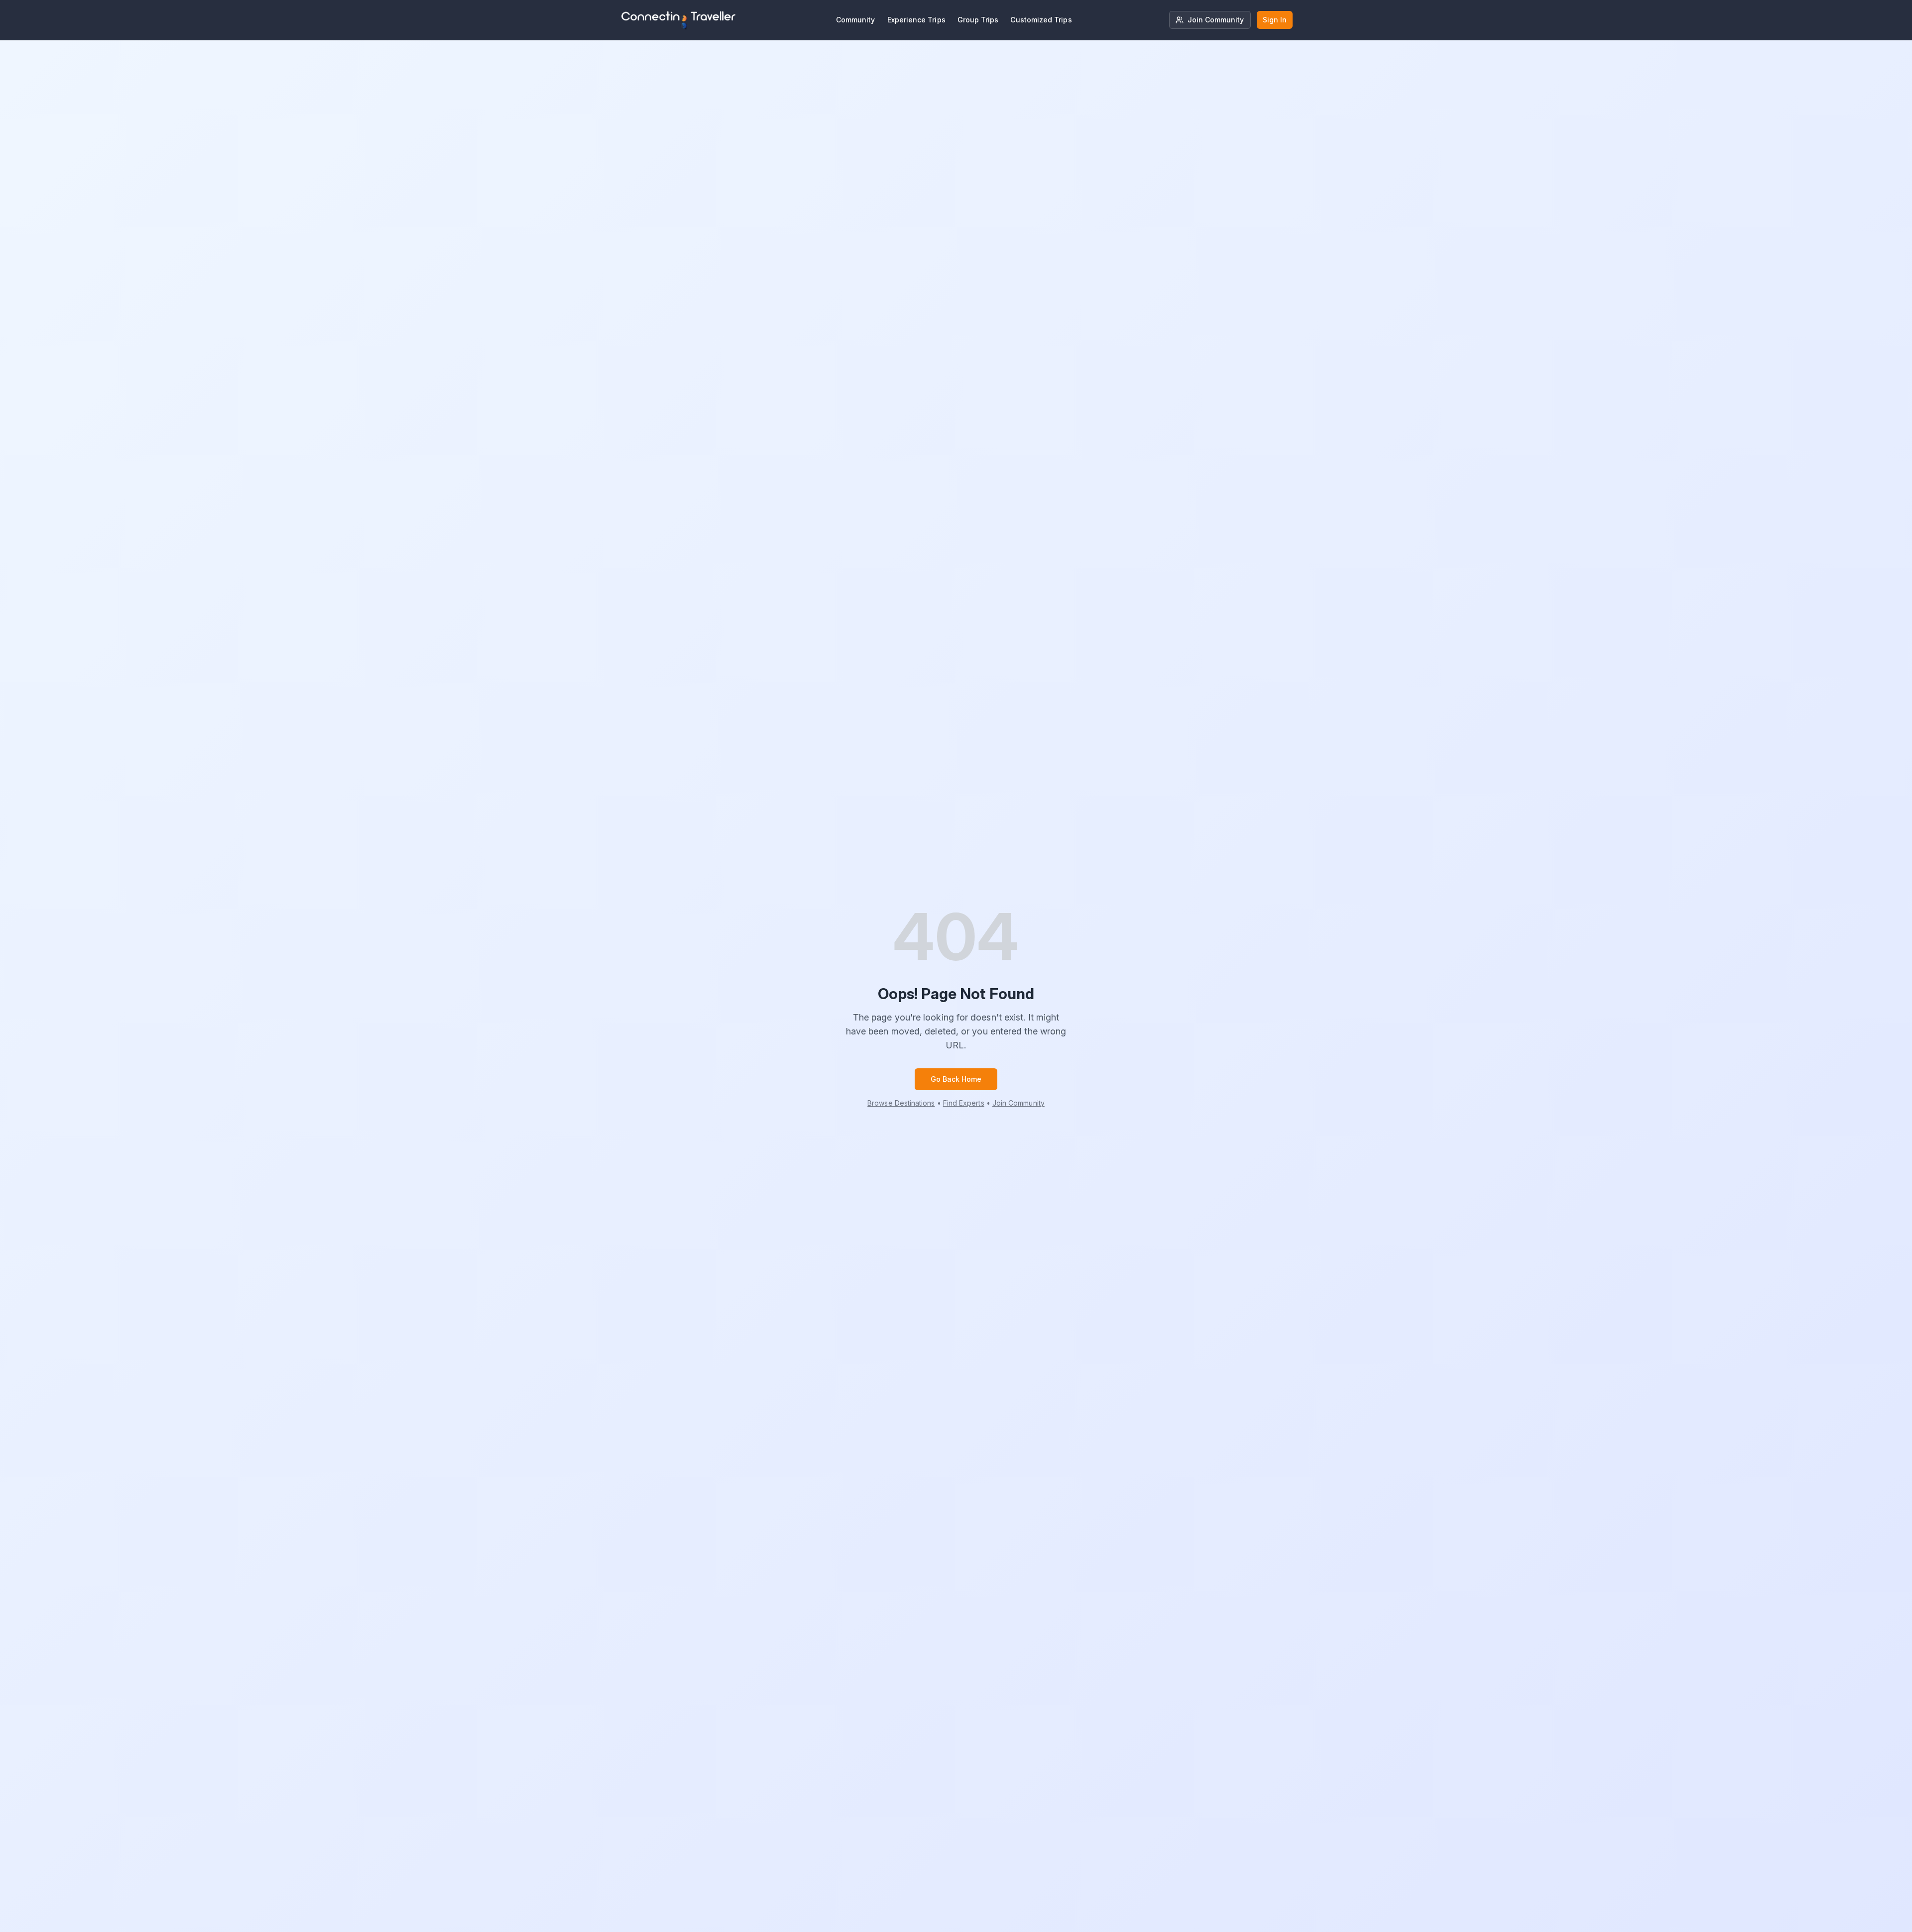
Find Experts (964, 1103)
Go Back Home (956, 1079)
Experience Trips (916, 20)
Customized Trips (1041, 20)
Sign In (1275, 20)
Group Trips (978, 20)
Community (856, 20)
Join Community (1216, 20)
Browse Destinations (901, 1103)
